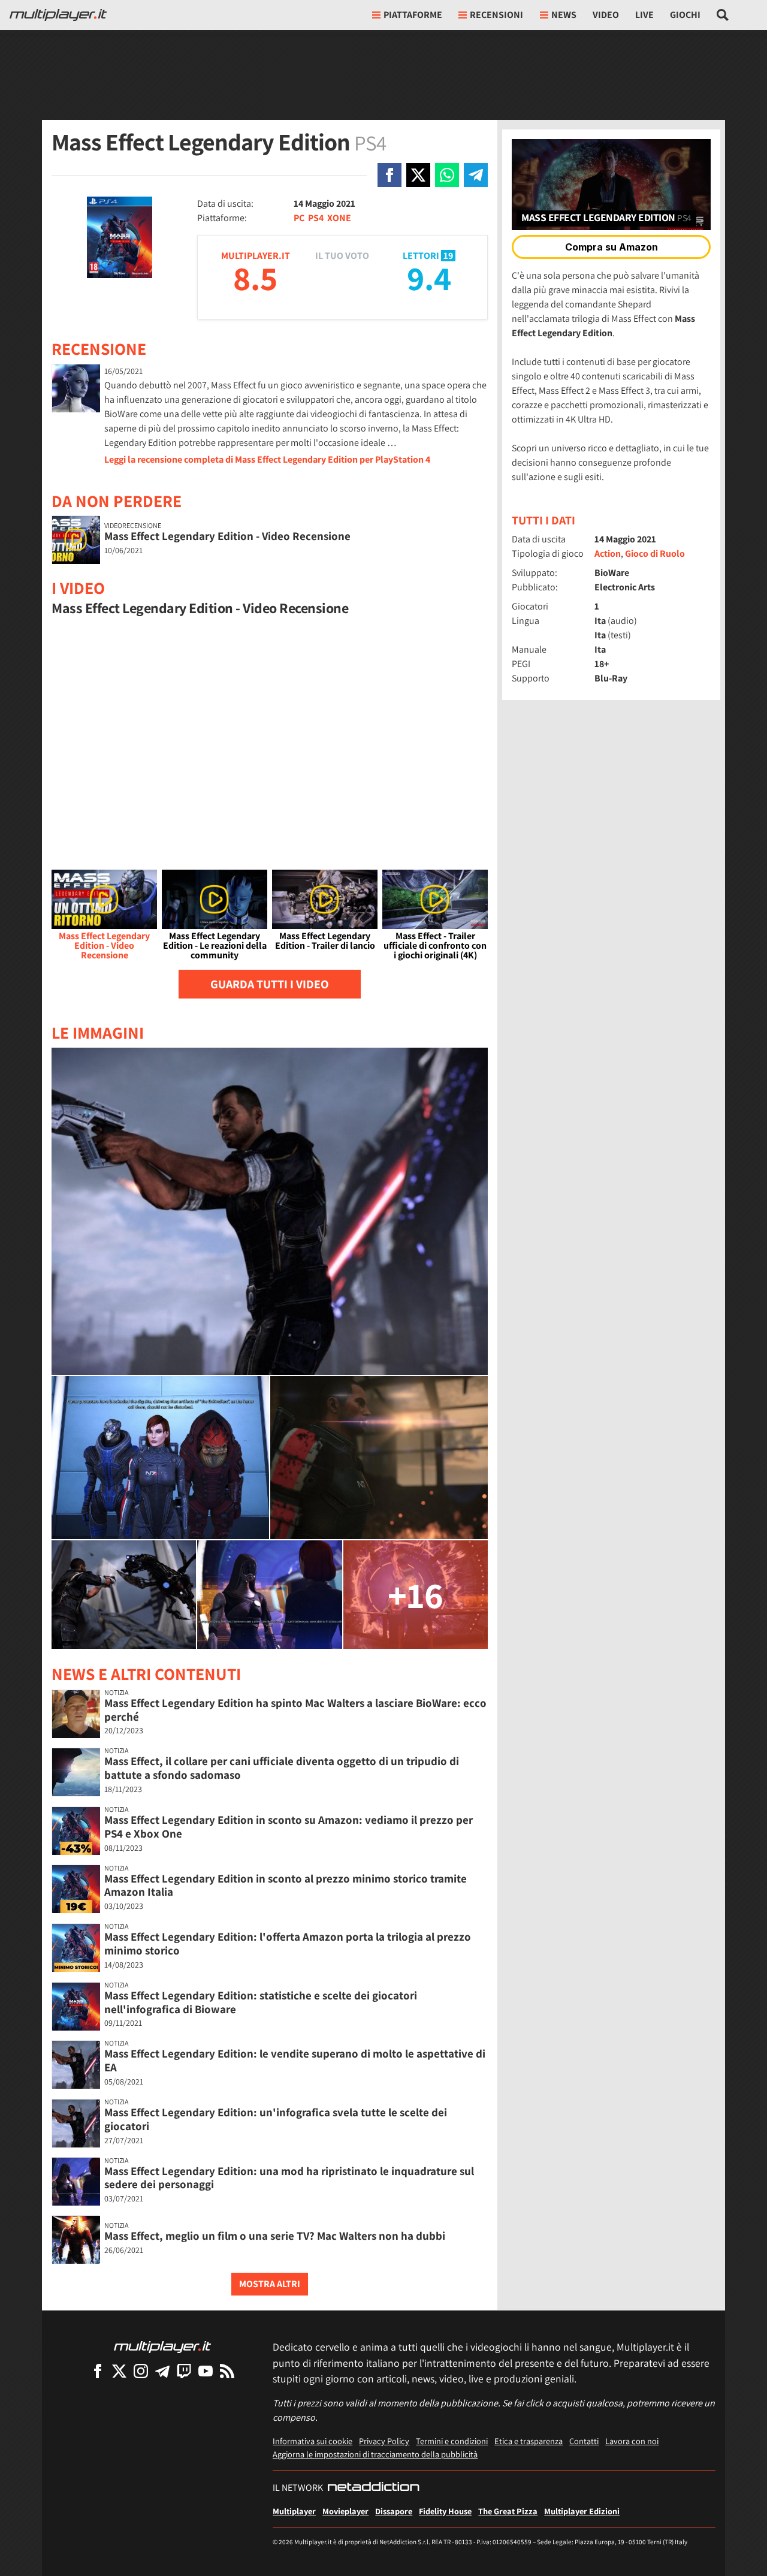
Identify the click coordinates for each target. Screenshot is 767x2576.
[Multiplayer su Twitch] (184, 2371)
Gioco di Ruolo (655, 553)
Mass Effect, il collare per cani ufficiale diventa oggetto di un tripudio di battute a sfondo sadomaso (282, 1768)
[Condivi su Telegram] (476, 175)
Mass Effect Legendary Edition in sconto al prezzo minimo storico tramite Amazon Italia (286, 1885)
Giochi (685, 15)
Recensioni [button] (496, 15)
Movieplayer (345, 2511)
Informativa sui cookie (312, 2441)
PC (299, 218)
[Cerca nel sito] (723, 15)
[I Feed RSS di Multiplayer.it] (227, 2371)
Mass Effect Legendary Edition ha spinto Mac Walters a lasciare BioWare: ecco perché (295, 1710)
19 (448, 256)
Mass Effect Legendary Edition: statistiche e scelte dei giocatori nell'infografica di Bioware (261, 2002)
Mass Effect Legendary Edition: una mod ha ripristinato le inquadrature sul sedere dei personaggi (289, 2178)
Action (608, 553)
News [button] (564, 15)
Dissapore (394, 2511)
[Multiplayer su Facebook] (98, 2371)
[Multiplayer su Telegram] (162, 2371)
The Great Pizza (508, 2511)
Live (644, 15)
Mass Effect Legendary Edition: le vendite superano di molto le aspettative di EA (295, 2060)
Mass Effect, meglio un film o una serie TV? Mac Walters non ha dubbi (275, 2236)
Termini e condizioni (452, 2441)
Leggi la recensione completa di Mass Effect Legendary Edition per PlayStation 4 (267, 459)
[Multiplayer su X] (119, 2371)
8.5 (255, 278)
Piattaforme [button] (413, 15)
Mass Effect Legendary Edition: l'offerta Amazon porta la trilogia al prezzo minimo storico (288, 1943)
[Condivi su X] (418, 175)
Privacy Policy (384, 2441)
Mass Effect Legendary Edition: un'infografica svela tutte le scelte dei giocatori (276, 2119)
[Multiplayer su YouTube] (206, 2371)
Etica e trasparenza (529, 2441)
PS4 (316, 218)
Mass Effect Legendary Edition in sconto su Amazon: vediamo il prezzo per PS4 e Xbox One (289, 1827)
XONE (339, 218)
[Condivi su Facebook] (389, 175)
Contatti (584, 2441)
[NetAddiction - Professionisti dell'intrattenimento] (373, 2488)
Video (606, 15)
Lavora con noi (632, 2441)
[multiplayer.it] (162, 2346)
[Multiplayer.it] (58, 15)
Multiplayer (294, 2511)
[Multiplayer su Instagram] (141, 2371)
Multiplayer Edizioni (582, 2511)
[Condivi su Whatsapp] (447, 175)
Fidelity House (445, 2511)
